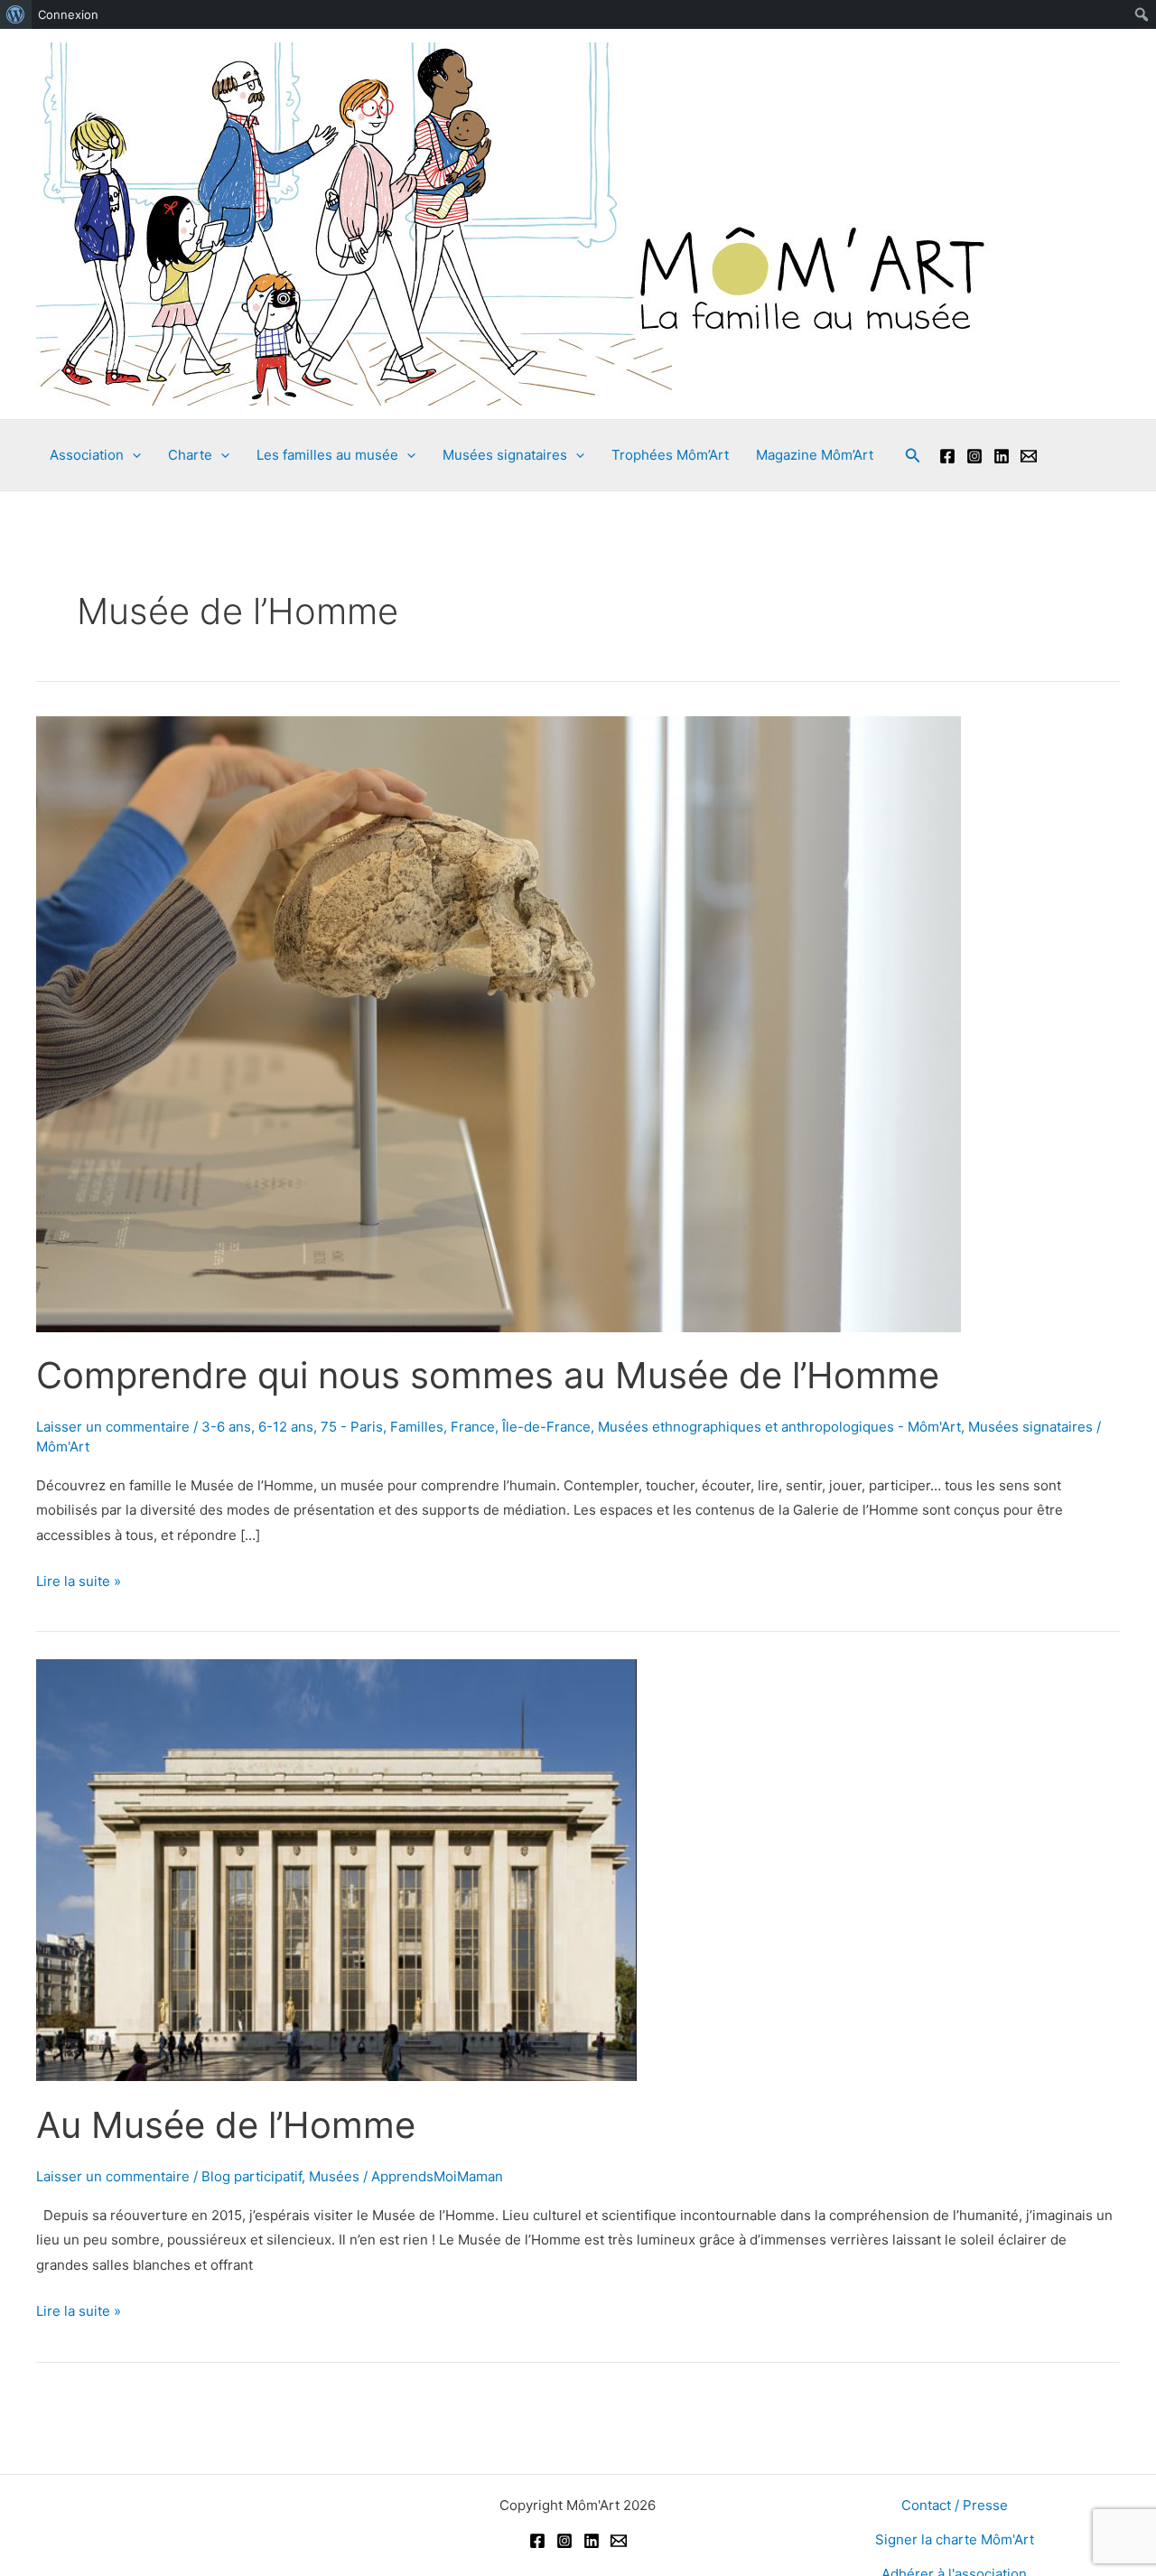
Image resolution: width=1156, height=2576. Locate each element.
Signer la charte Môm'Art (955, 2539)
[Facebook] (947, 456)
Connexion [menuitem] (68, 14)
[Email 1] (1029, 456)
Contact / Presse (955, 2505)
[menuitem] (16, 14)
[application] (132, 455)
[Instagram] (974, 456)
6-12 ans (286, 1427)
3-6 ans (226, 1427)
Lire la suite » (79, 1583)
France (473, 1427)
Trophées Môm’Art (670, 455)
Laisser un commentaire (113, 1427)
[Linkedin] (1002, 456)
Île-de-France (546, 1427)
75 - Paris (352, 1427)
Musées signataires (1030, 1427)
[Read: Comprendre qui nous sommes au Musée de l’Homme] (499, 1023)
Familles (417, 1427)
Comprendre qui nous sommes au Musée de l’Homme (488, 1375)
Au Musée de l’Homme (226, 2125)
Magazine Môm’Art (815, 455)
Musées (334, 2176)
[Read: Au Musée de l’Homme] (336, 1869)
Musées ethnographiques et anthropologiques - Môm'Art (779, 1427)
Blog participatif (252, 2176)
